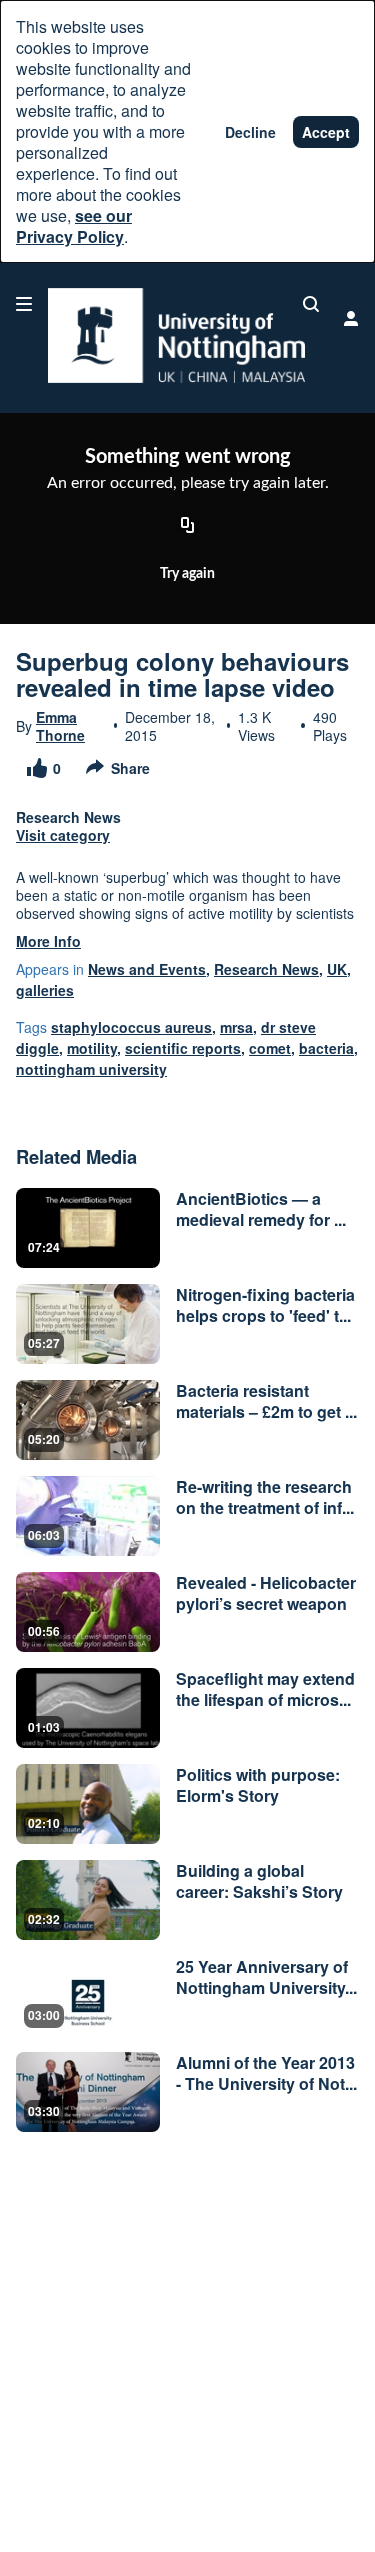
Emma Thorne (60, 726)
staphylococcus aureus (131, 1027)
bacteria (326, 1048)
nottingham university (91, 1069)
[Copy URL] (188, 526)
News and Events (147, 969)
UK (337, 969)
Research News (266, 969)
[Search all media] (311, 304)
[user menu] (351, 318)
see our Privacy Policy (74, 226)
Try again (187, 574)
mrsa (236, 1027)
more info (48, 941)
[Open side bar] (24, 304)
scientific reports (183, 1048)
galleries (45, 990)
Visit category (63, 835)
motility (92, 1048)
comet (270, 1048)
